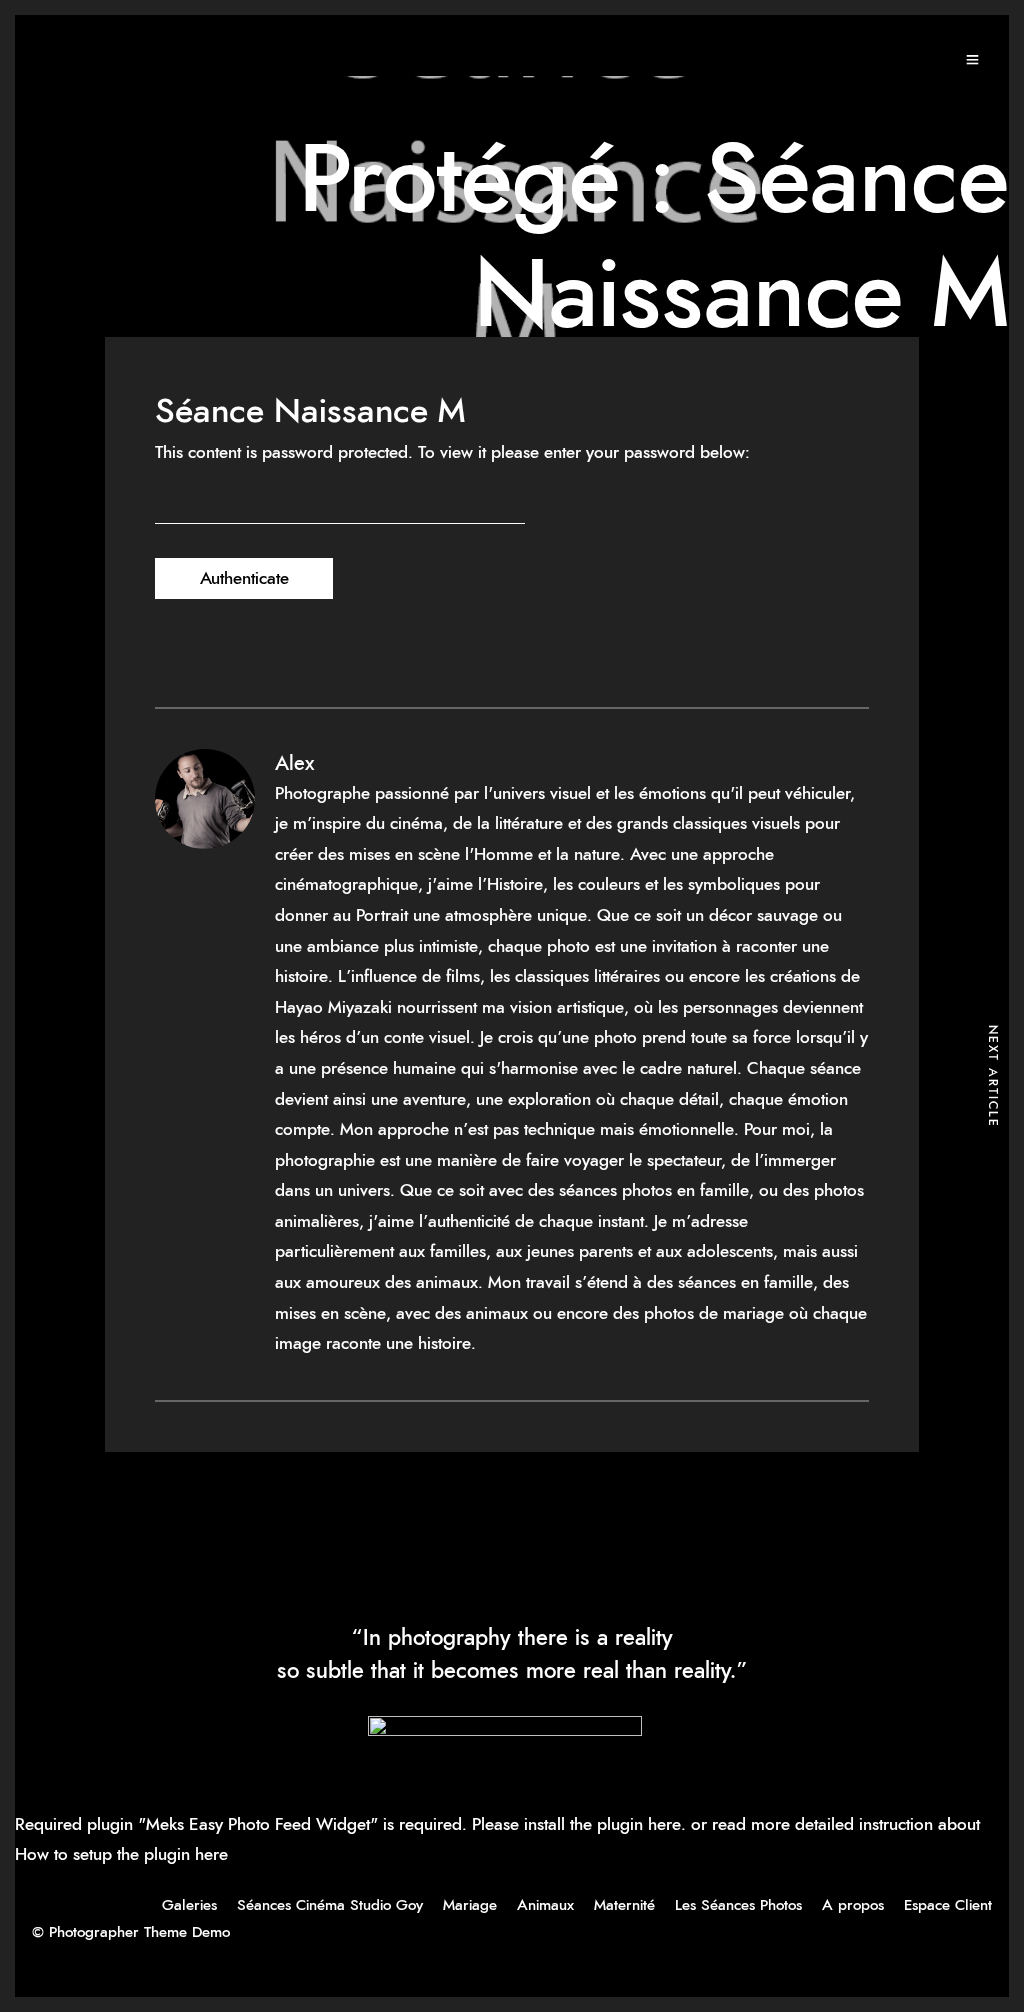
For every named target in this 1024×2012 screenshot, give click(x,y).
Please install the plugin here (576, 1824)
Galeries (189, 1905)
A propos (853, 1905)
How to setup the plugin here (121, 1854)
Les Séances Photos (738, 1905)
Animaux (545, 1905)
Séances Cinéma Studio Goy (330, 1905)
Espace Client (948, 1905)
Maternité (624, 1905)
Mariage (470, 1905)
